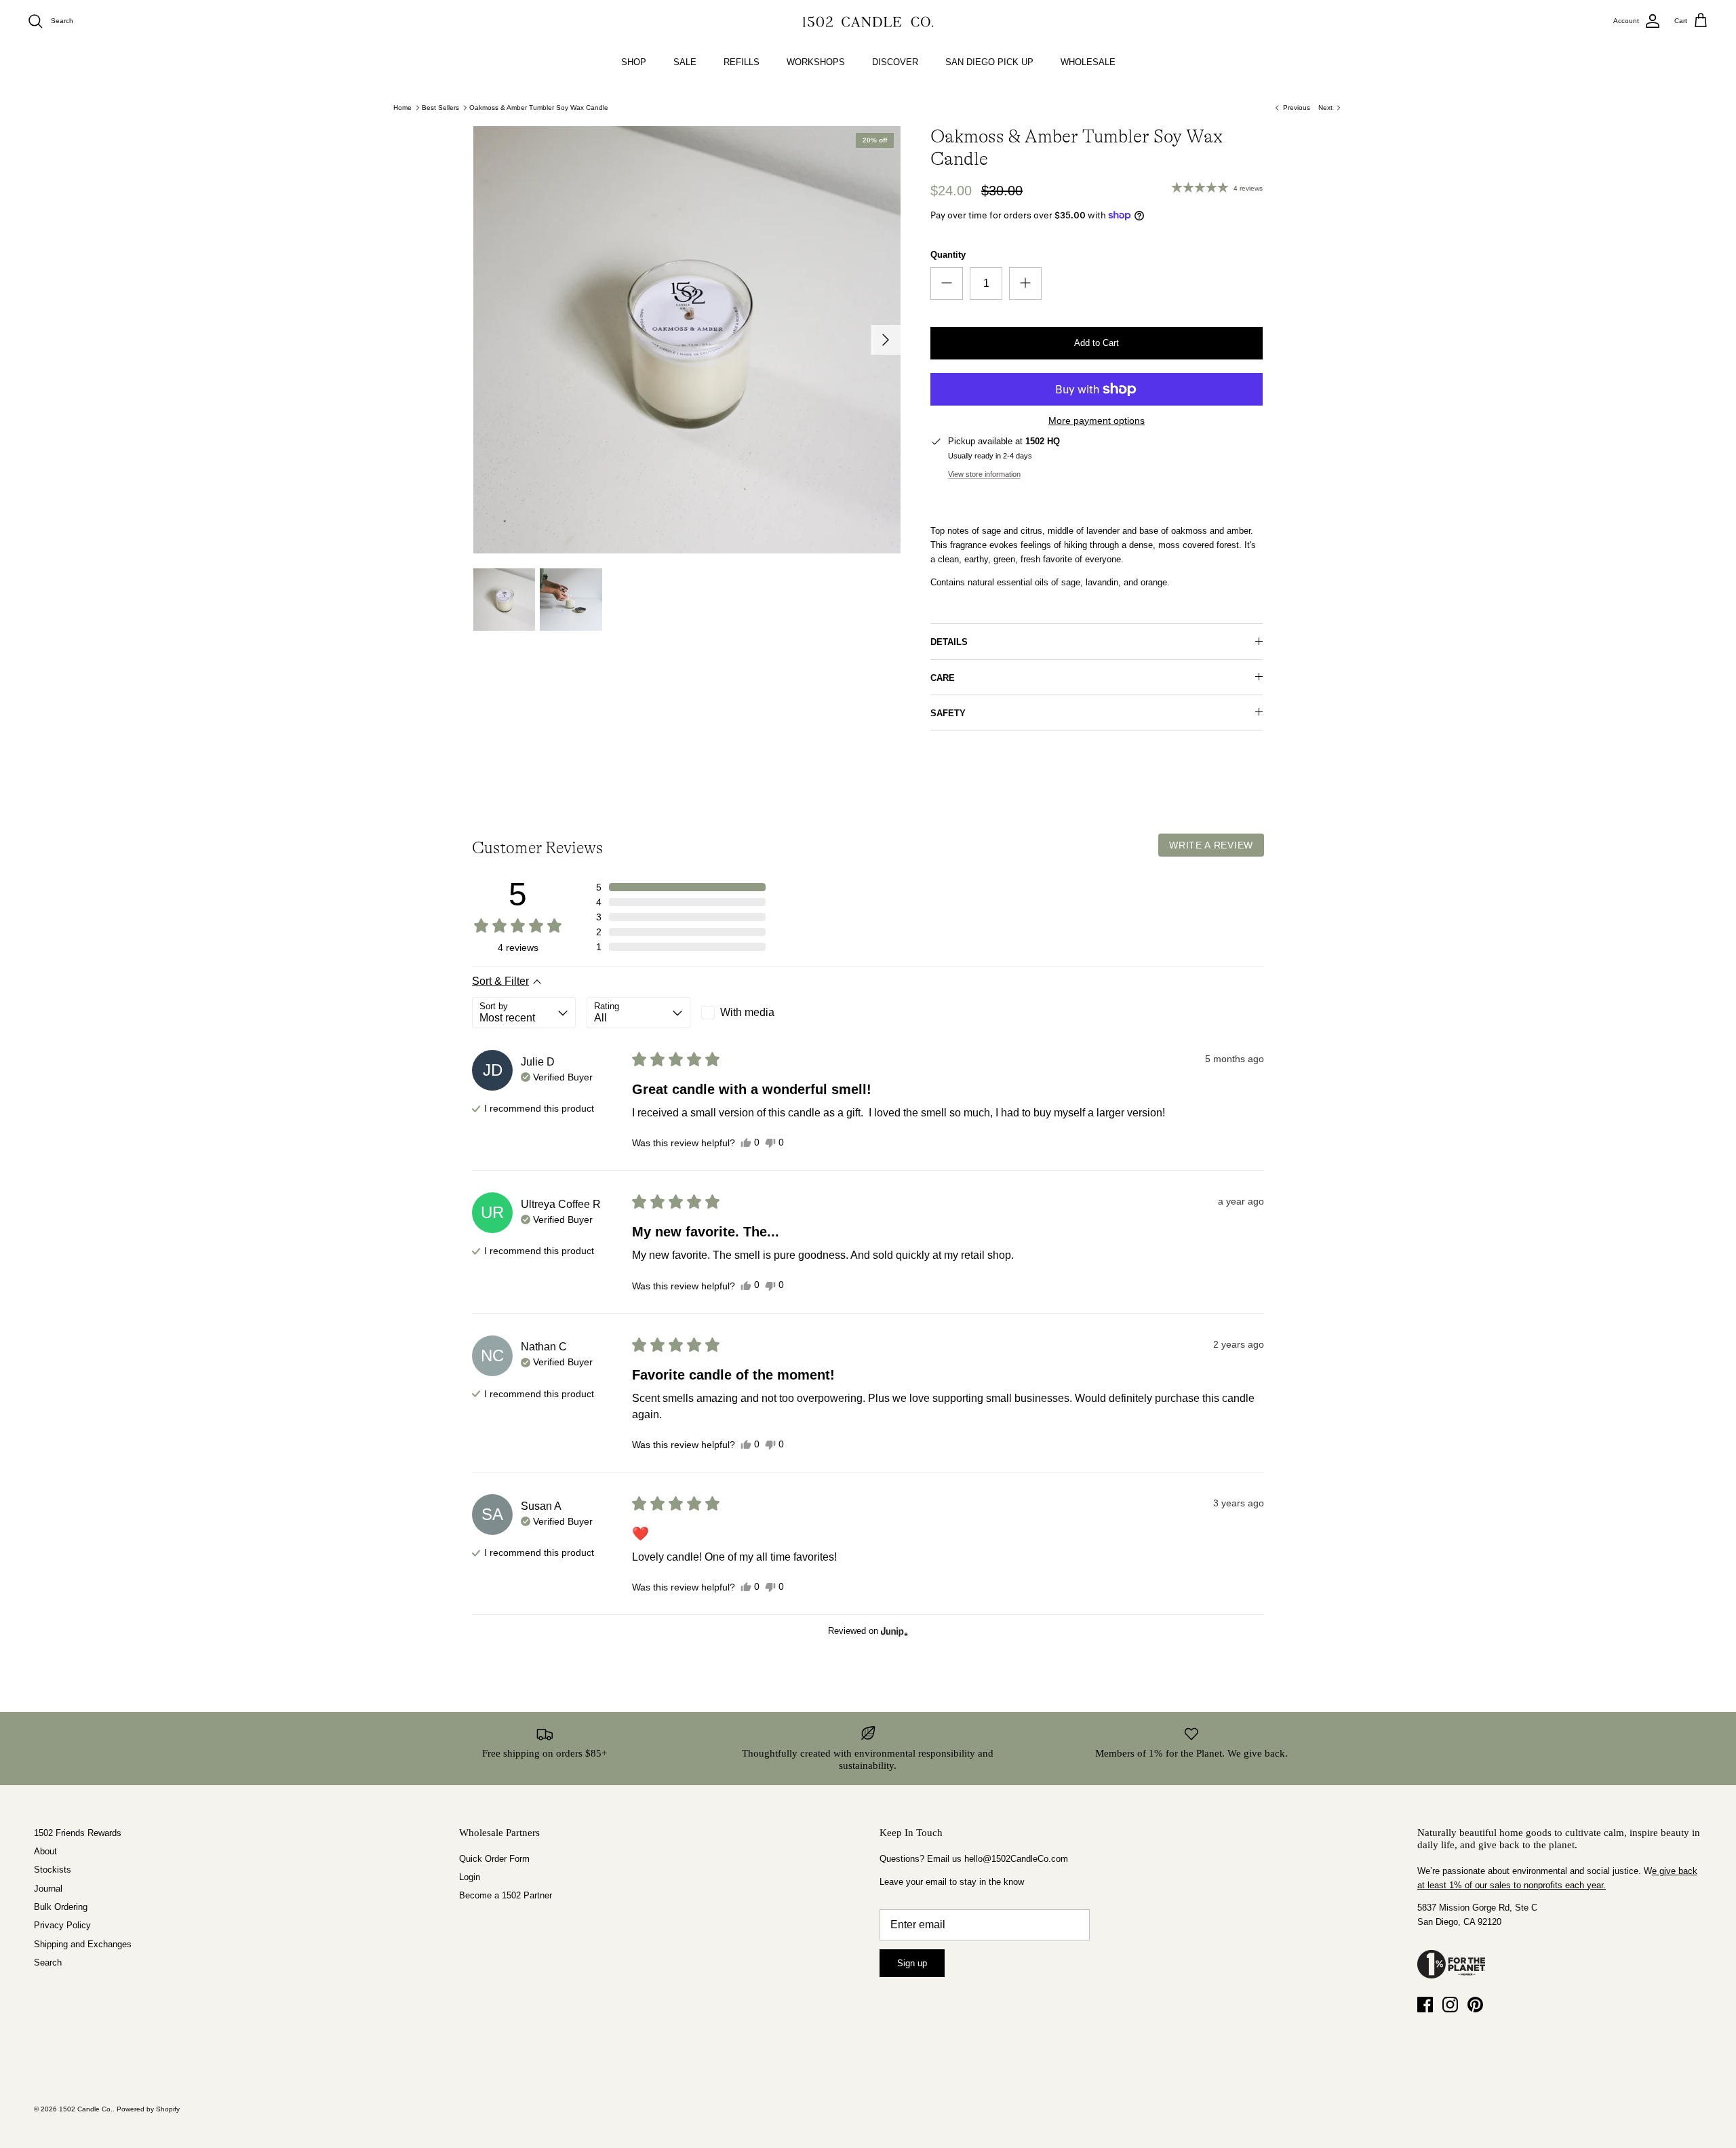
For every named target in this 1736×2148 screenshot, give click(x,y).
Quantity (948, 255)
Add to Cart (1097, 343)
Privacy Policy (62, 1925)
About (45, 1851)
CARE (943, 678)
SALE (685, 62)
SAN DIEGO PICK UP (989, 62)
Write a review (1211, 845)
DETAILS (949, 642)
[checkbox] (753, 1013)
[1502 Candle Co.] (868, 21)
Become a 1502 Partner (506, 1895)
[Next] (886, 340)
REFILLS (742, 62)
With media (747, 1012)
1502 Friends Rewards (78, 1833)
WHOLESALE (1088, 62)
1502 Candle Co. (86, 2109)
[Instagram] (1450, 2005)
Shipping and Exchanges (83, 1944)
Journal (48, 1889)
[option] (687, 340)
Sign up (912, 1963)
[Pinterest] (1475, 2005)
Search (48, 1963)
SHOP (634, 62)
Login (470, 1877)
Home (402, 108)
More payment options (1097, 421)
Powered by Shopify (148, 2109)
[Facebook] (1425, 2005)
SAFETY (948, 713)
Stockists (53, 1870)
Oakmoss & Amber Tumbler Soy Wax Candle (539, 108)
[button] (681, 887)
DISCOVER (895, 62)
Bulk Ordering (61, 1907)
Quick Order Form (494, 1859)
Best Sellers (440, 108)
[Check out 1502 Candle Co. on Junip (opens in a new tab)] (893, 1631)
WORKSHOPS (816, 62)
